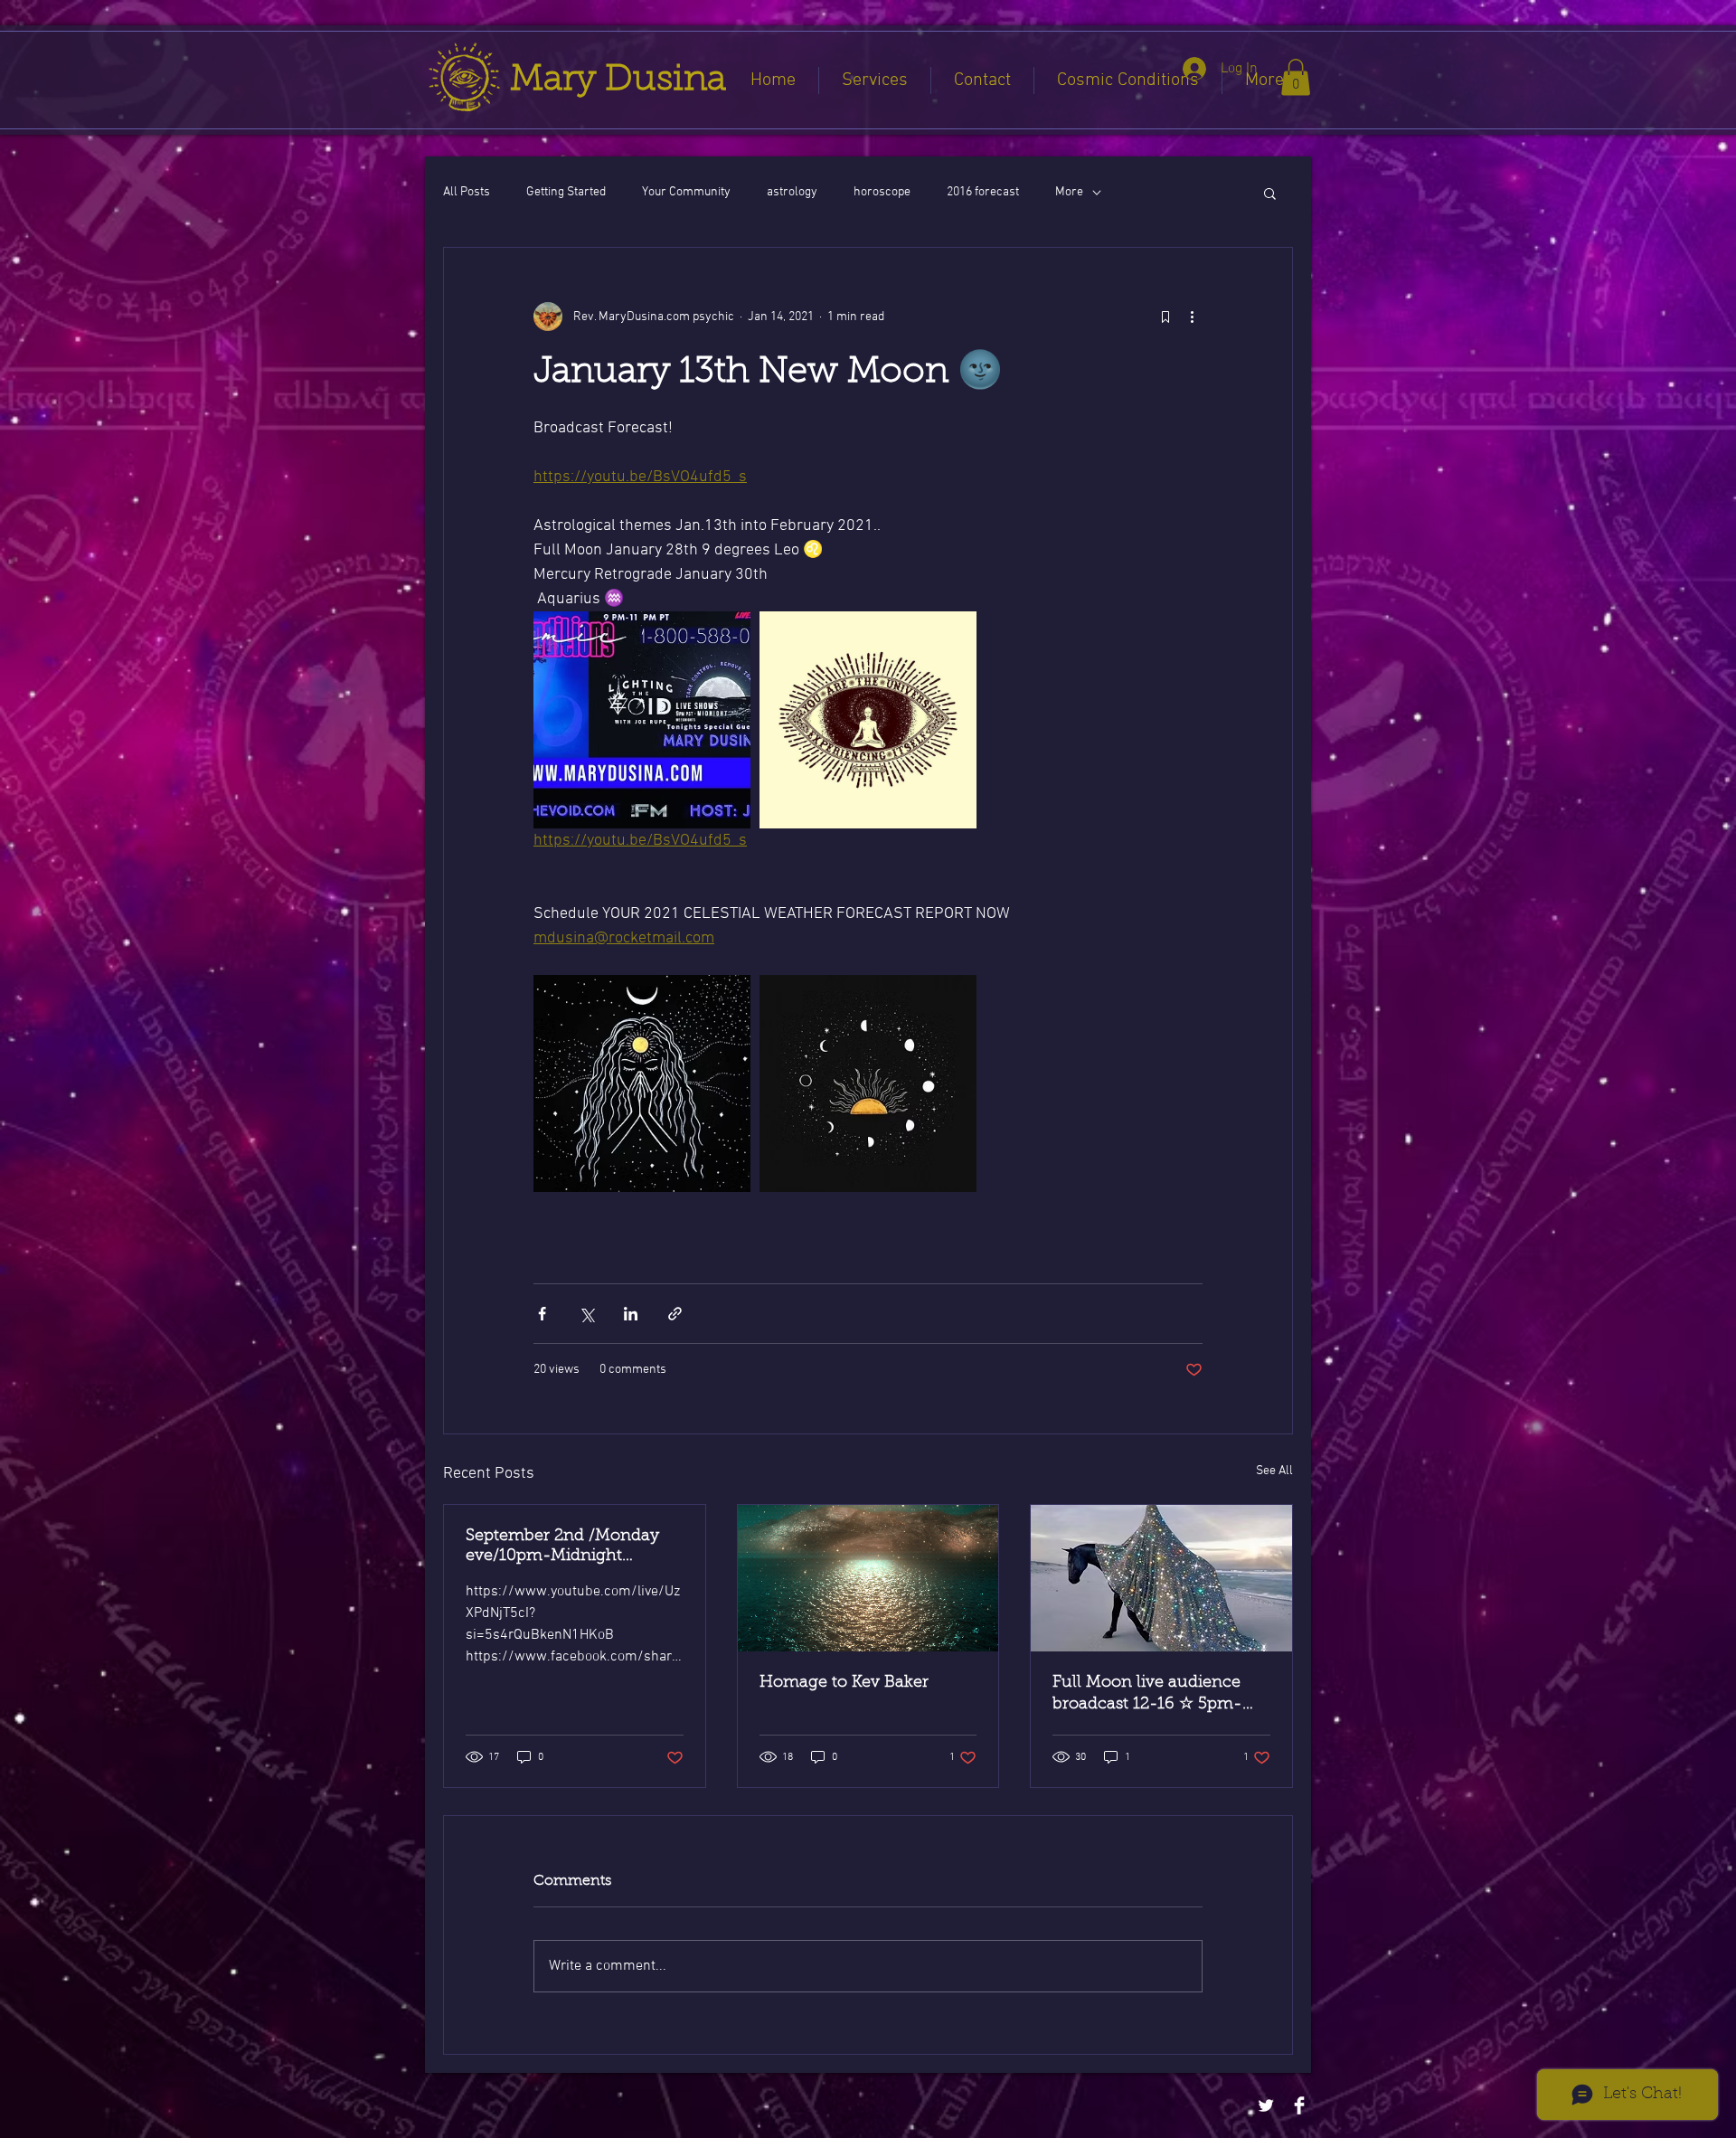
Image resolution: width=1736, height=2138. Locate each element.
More (1069, 192)
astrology (792, 192)
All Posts (467, 192)
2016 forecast (983, 192)
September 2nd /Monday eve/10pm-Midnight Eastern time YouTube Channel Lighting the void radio (568, 1547)
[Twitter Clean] (1266, 2105)
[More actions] (1192, 317)
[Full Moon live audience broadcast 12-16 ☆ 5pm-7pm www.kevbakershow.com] (1161, 1578)
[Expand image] (642, 720)
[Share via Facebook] (542, 1314)
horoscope (882, 192)
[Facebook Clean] (1299, 2105)
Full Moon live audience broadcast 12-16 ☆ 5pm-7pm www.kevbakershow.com (1150, 1695)
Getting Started (566, 192)
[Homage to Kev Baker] (868, 1578)
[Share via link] (675, 1314)
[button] (1296, 77)
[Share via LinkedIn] (631, 1314)
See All (1274, 1471)
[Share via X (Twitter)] (586, 1314)
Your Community (686, 192)
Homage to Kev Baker (844, 1683)
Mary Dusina (618, 80)
